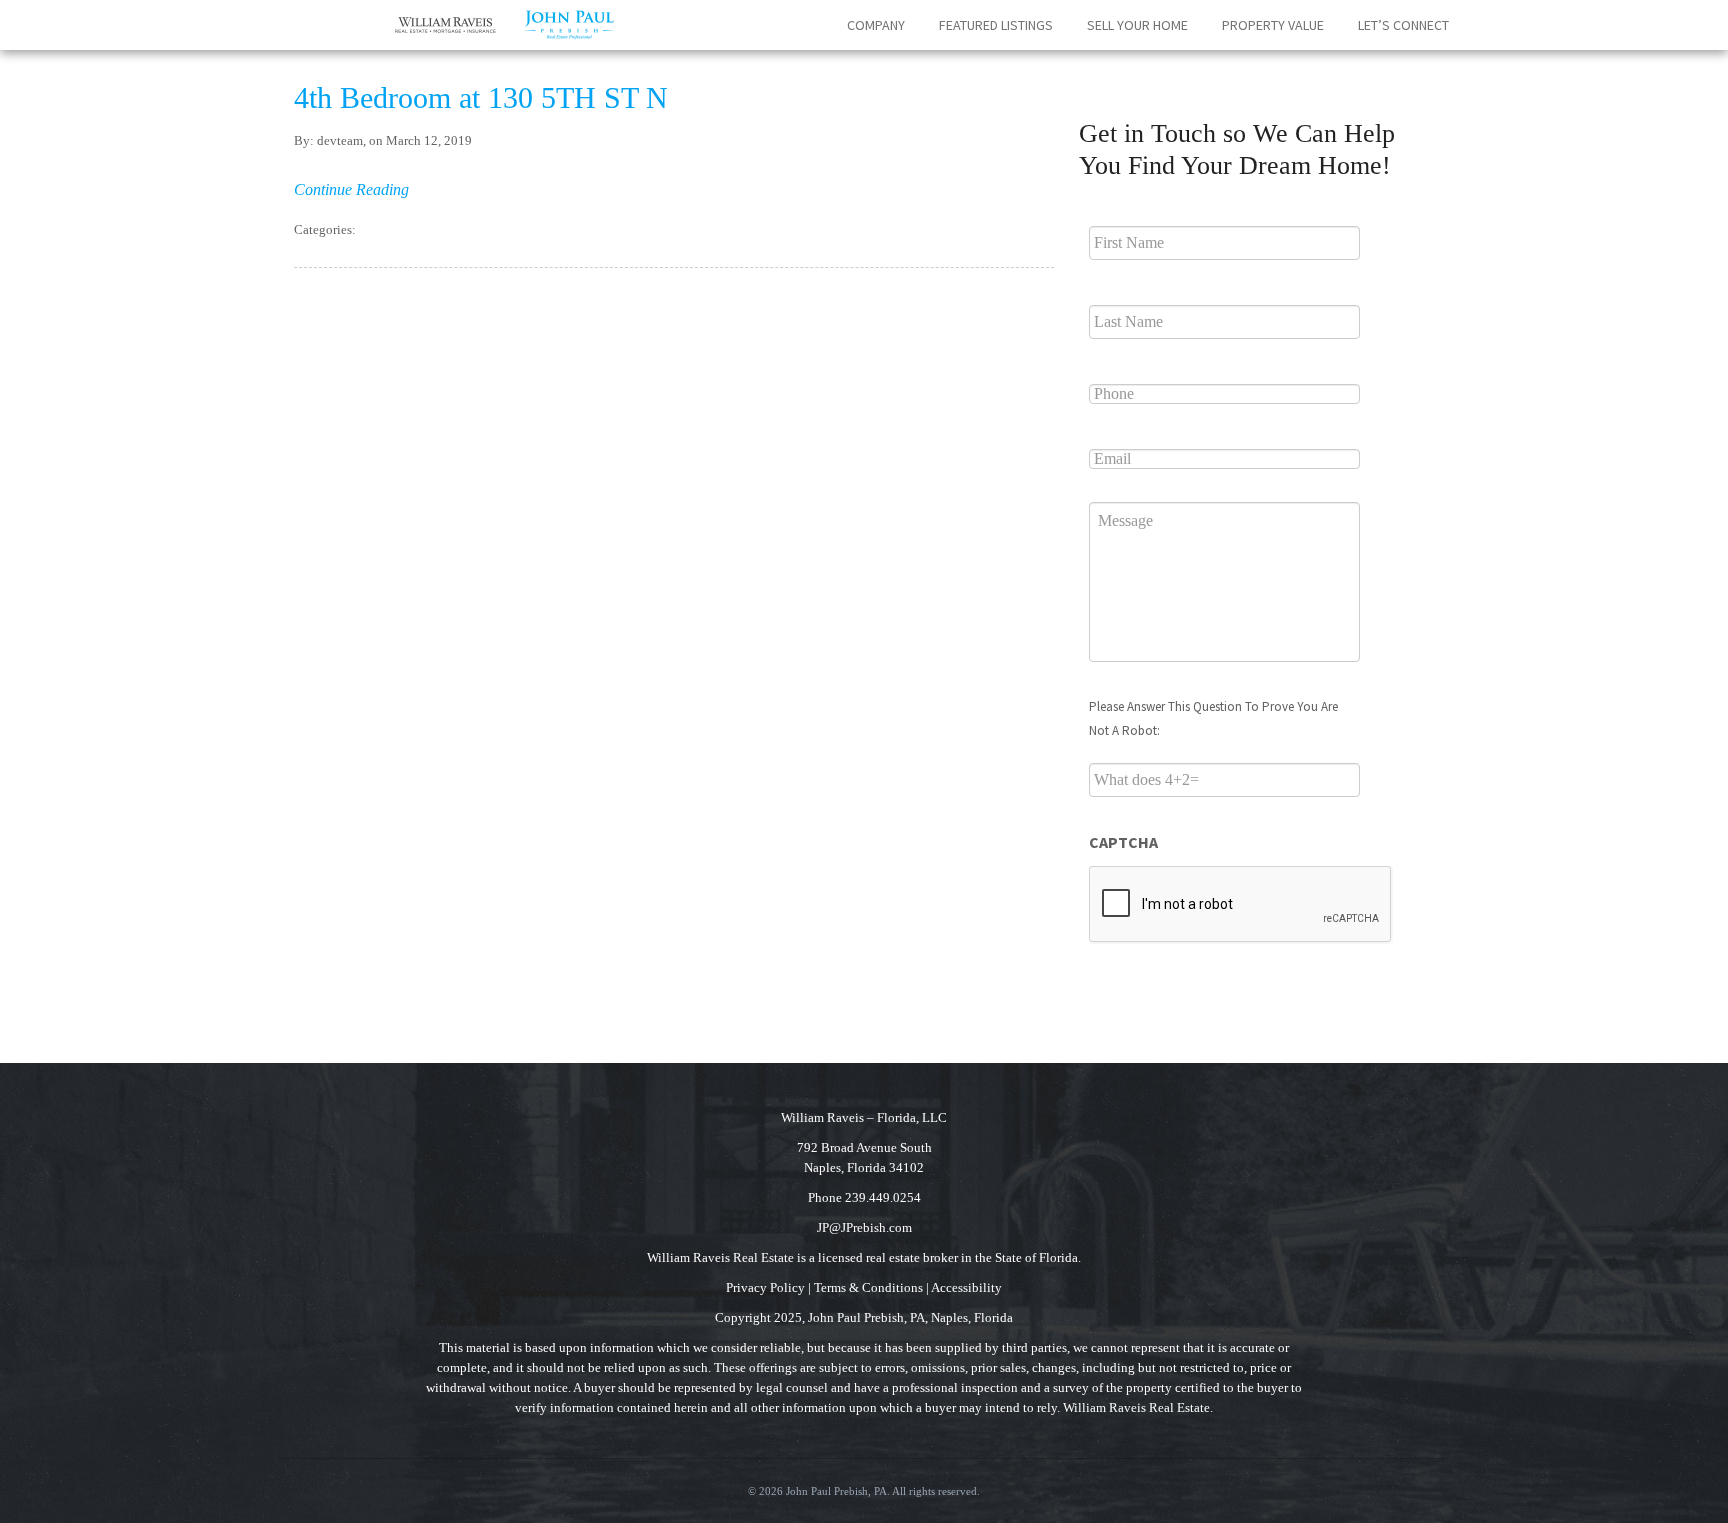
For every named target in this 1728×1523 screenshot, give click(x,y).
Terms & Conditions (868, 1287)
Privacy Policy (765, 1287)
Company (876, 25)
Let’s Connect (1403, 25)
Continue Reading (351, 189)
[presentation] (1241, 905)
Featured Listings (996, 25)
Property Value (1273, 25)
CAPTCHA (1123, 842)
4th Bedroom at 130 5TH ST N (481, 97)
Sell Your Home (1137, 25)
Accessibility (966, 1287)
